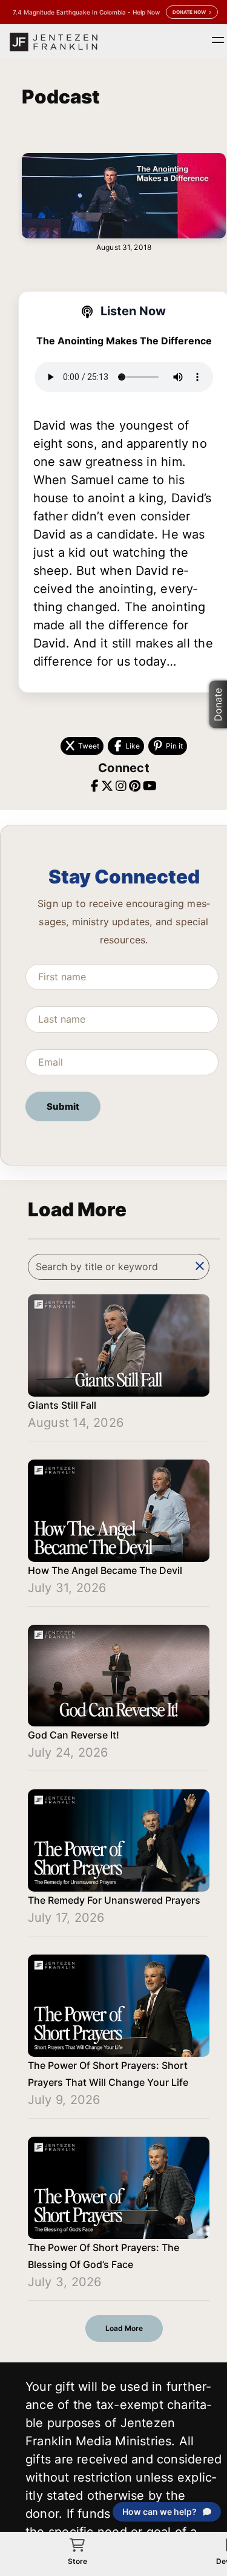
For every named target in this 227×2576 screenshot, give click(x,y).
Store (77, 2561)
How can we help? (160, 2512)
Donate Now (189, 12)
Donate (218, 705)
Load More (124, 2328)
